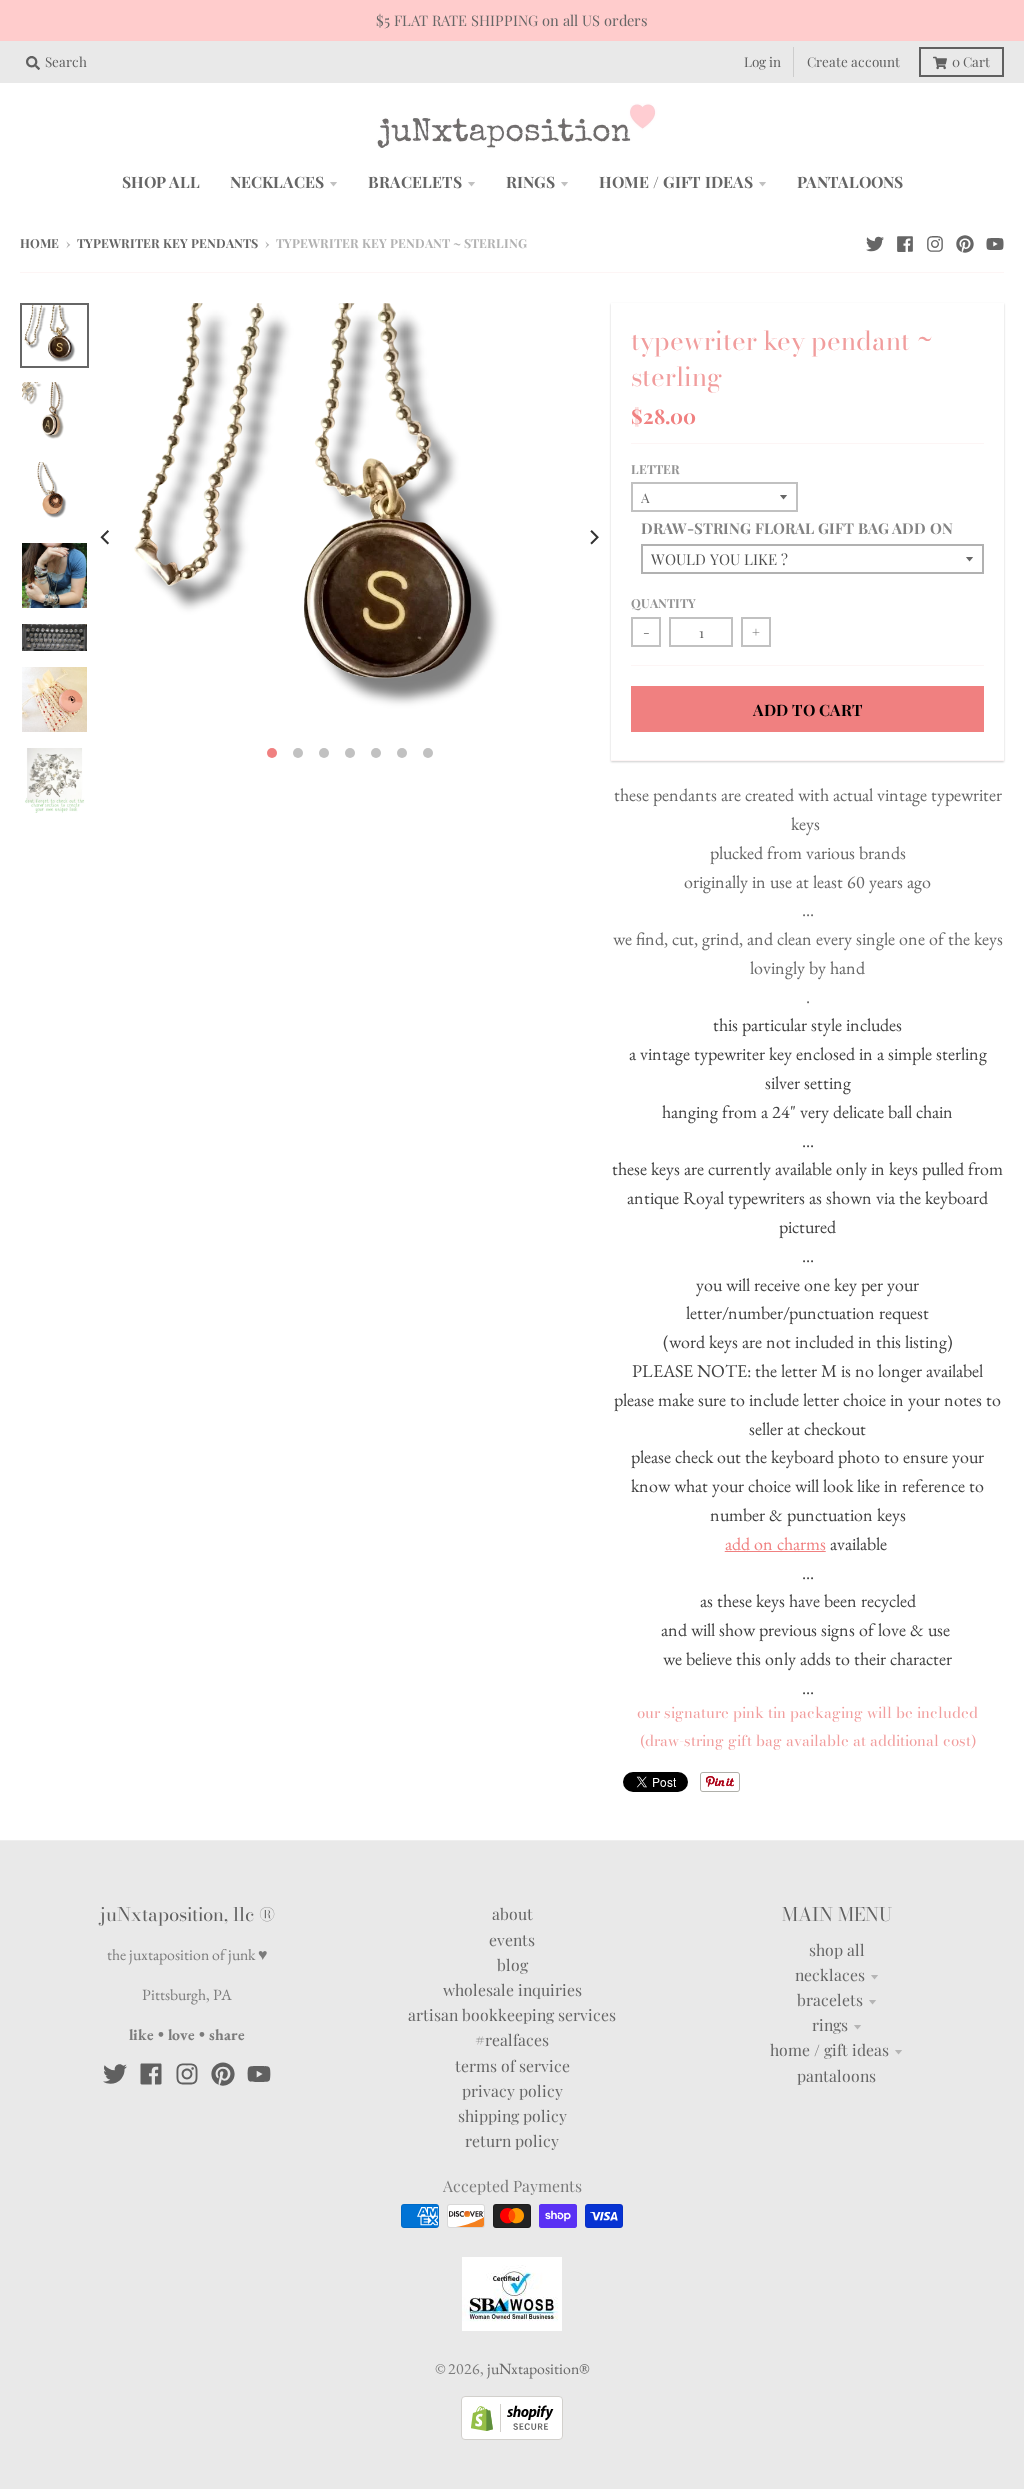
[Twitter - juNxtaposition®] (875, 242)
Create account (853, 61)
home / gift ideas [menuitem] (676, 181)
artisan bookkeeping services (512, 2014)
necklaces (830, 1974)
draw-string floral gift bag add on (797, 528)
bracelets (830, 1999)
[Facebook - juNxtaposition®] (905, 242)
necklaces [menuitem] (277, 181)
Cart (971, 61)
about (512, 1913)
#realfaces (512, 2039)
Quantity (663, 603)
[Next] (593, 537)
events (512, 1939)
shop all (837, 1949)
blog (512, 1964)
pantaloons (836, 2075)
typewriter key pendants (167, 243)
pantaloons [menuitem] (850, 181)
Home (39, 243)
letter (655, 469)
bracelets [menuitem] (415, 181)
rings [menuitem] (530, 181)
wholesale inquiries (512, 1989)
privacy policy (512, 2090)
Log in (762, 61)
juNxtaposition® (538, 2368)
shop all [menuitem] (161, 181)
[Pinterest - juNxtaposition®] (965, 242)
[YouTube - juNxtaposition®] (995, 242)
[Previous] (107, 537)
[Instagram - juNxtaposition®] (935, 242)
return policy (512, 2140)
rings (830, 2024)
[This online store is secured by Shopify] (512, 2433)
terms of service (512, 2065)
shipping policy (512, 2115)
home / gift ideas (829, 2049)
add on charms (775, 1543)
